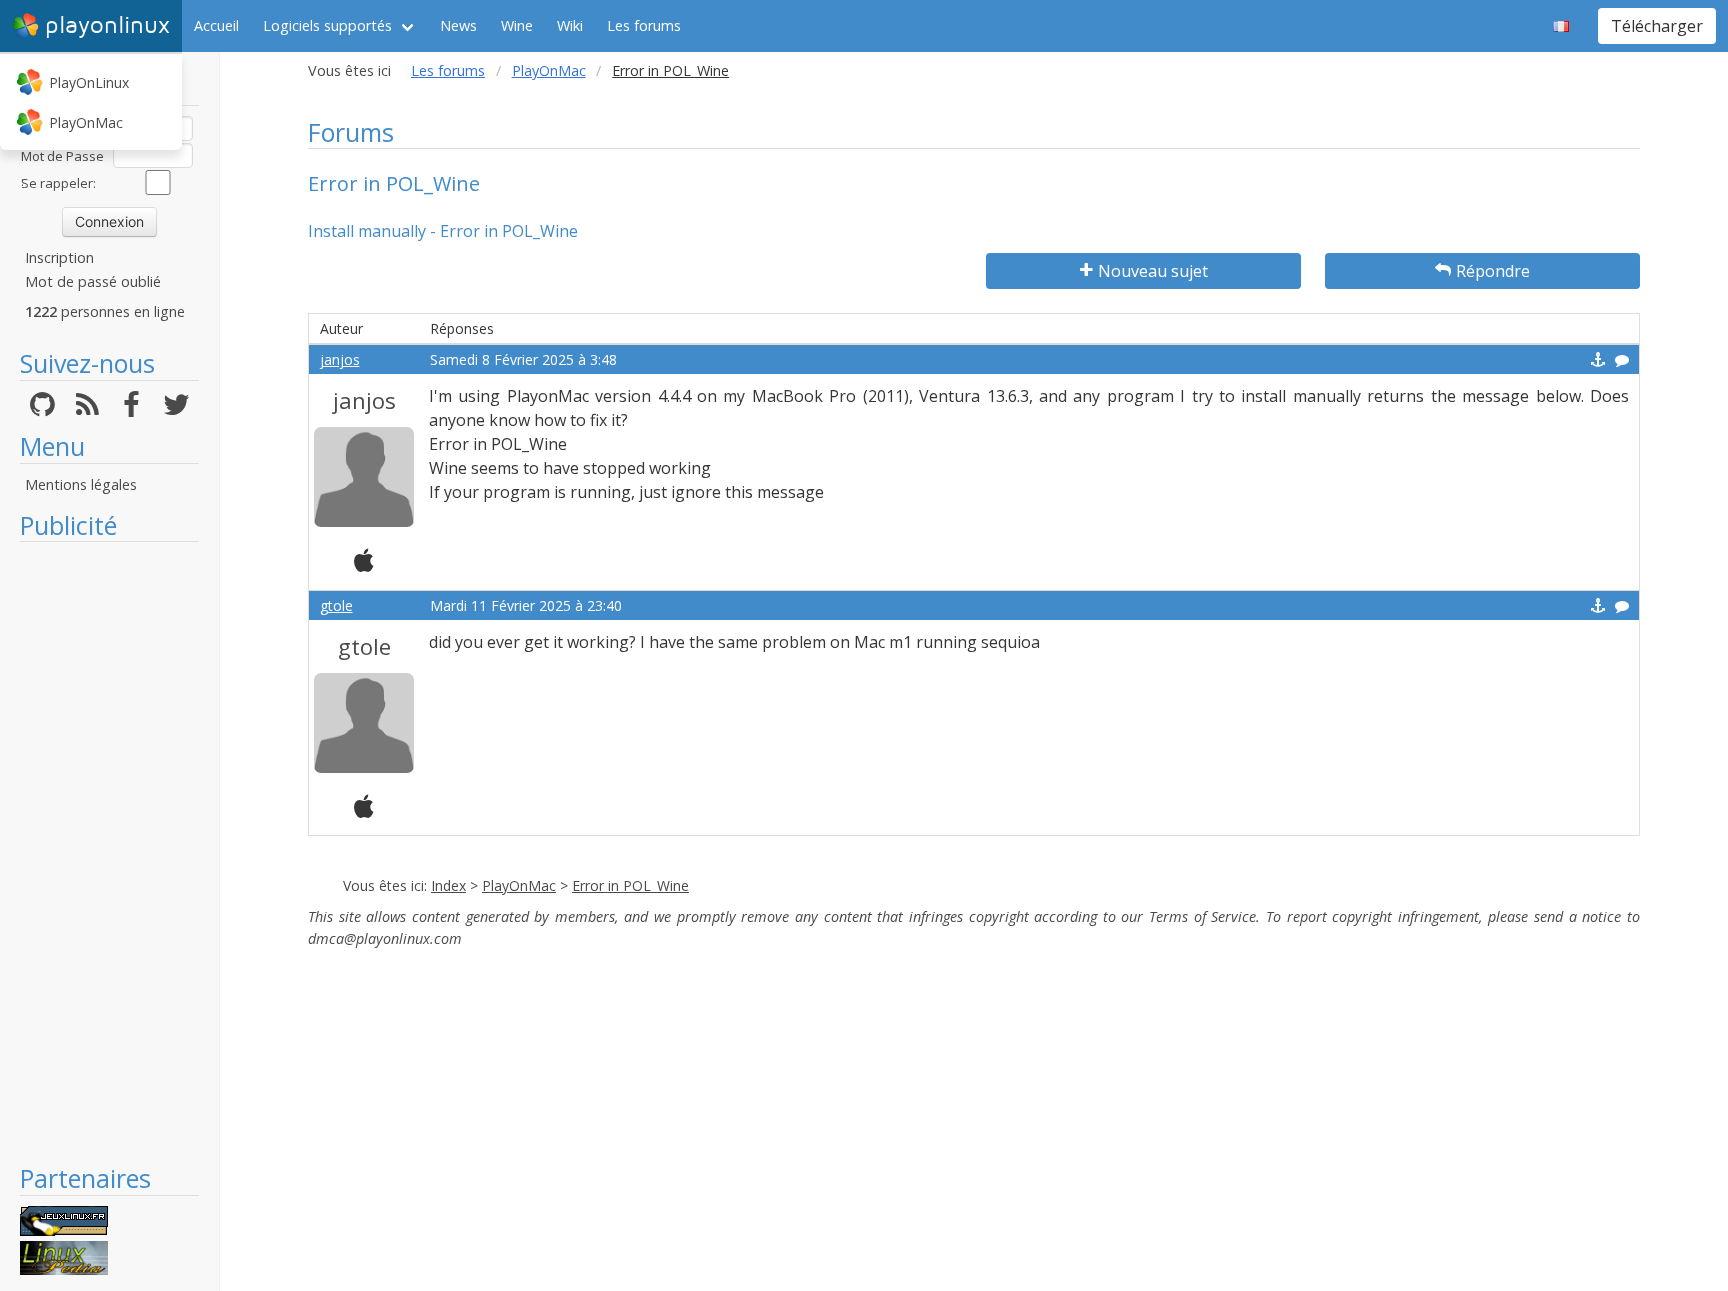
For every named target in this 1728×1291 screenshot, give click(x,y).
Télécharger (1657, 26)
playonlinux (107, 25)
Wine (517, 25)
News (458, 25)
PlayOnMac (86, 122)
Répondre (1493, 271)
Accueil (216, 25)
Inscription (59, 257)
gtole (336, 605)
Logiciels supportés (327, 25)
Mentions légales (81, 484)
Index (448, 885)
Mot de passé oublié (93, 281)
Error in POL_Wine (630, 885)
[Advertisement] (109, 852)
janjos (340, 359)
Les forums (644, 25)
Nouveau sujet (1153, 271)
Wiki (570, 25)
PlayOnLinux (89, 82)
